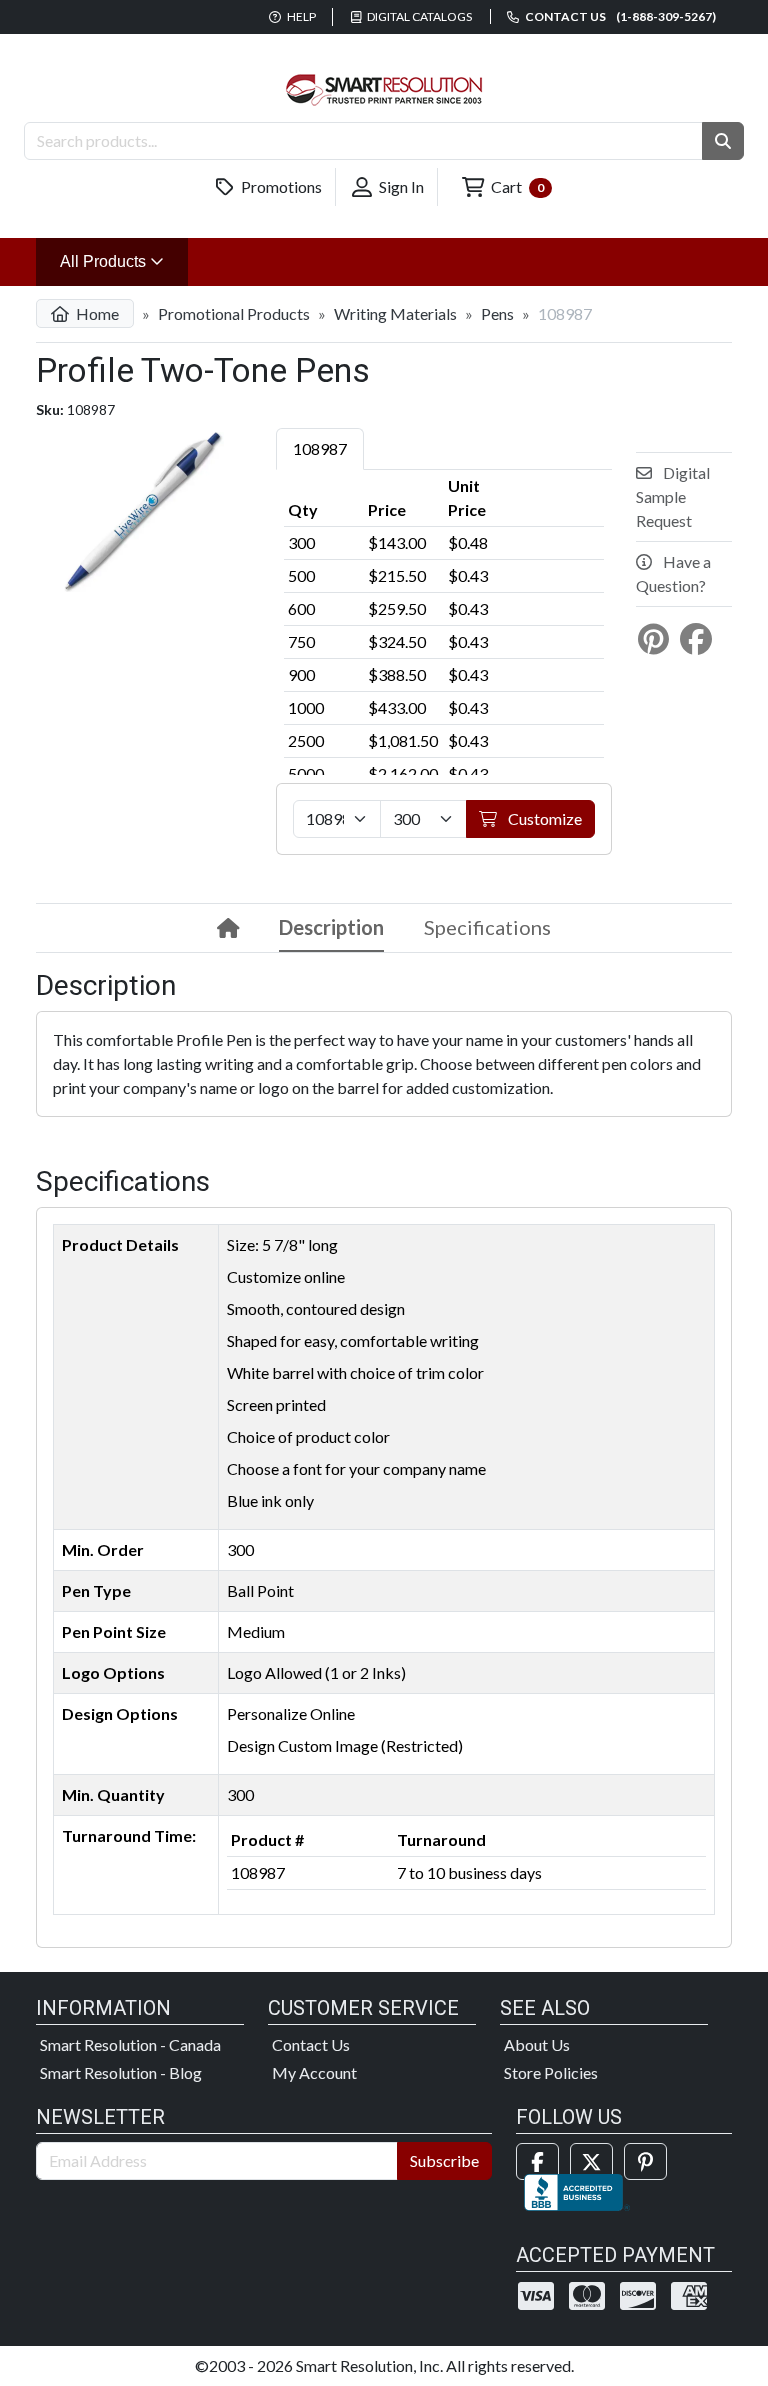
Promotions (280, 186)
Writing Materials (395, 313)
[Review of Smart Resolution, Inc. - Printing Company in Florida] (577, 2189)
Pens (497, 313)
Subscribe (444, 2160)
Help (300, 16)
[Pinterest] (645, 2161)
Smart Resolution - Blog (121, 2072)
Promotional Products (234, 313)
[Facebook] (537, 2161)
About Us (537, 2044)
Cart (516, 186)
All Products (124, 261)
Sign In (400, 186)
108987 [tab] (320, 448)
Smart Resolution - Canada (130, 2044)
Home (96, 313)
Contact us (619, 16)
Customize (543, 818)
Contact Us (311, 2044)
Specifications (487, 927)
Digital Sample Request (673, 496)
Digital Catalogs (418, 16)
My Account (314, 2072)
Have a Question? (673, 573)
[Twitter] (591, 2161)
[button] (723, 141)
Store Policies (551, 2072)
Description (331, 927)
